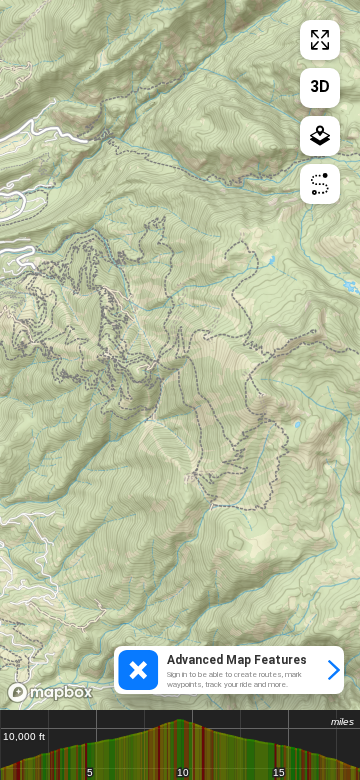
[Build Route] (320, 184)
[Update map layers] (320, 136)
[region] (180, 355)
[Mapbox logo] (50, 692)
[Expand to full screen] (320, 40)
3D (320, 86)
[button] (229, 670)
